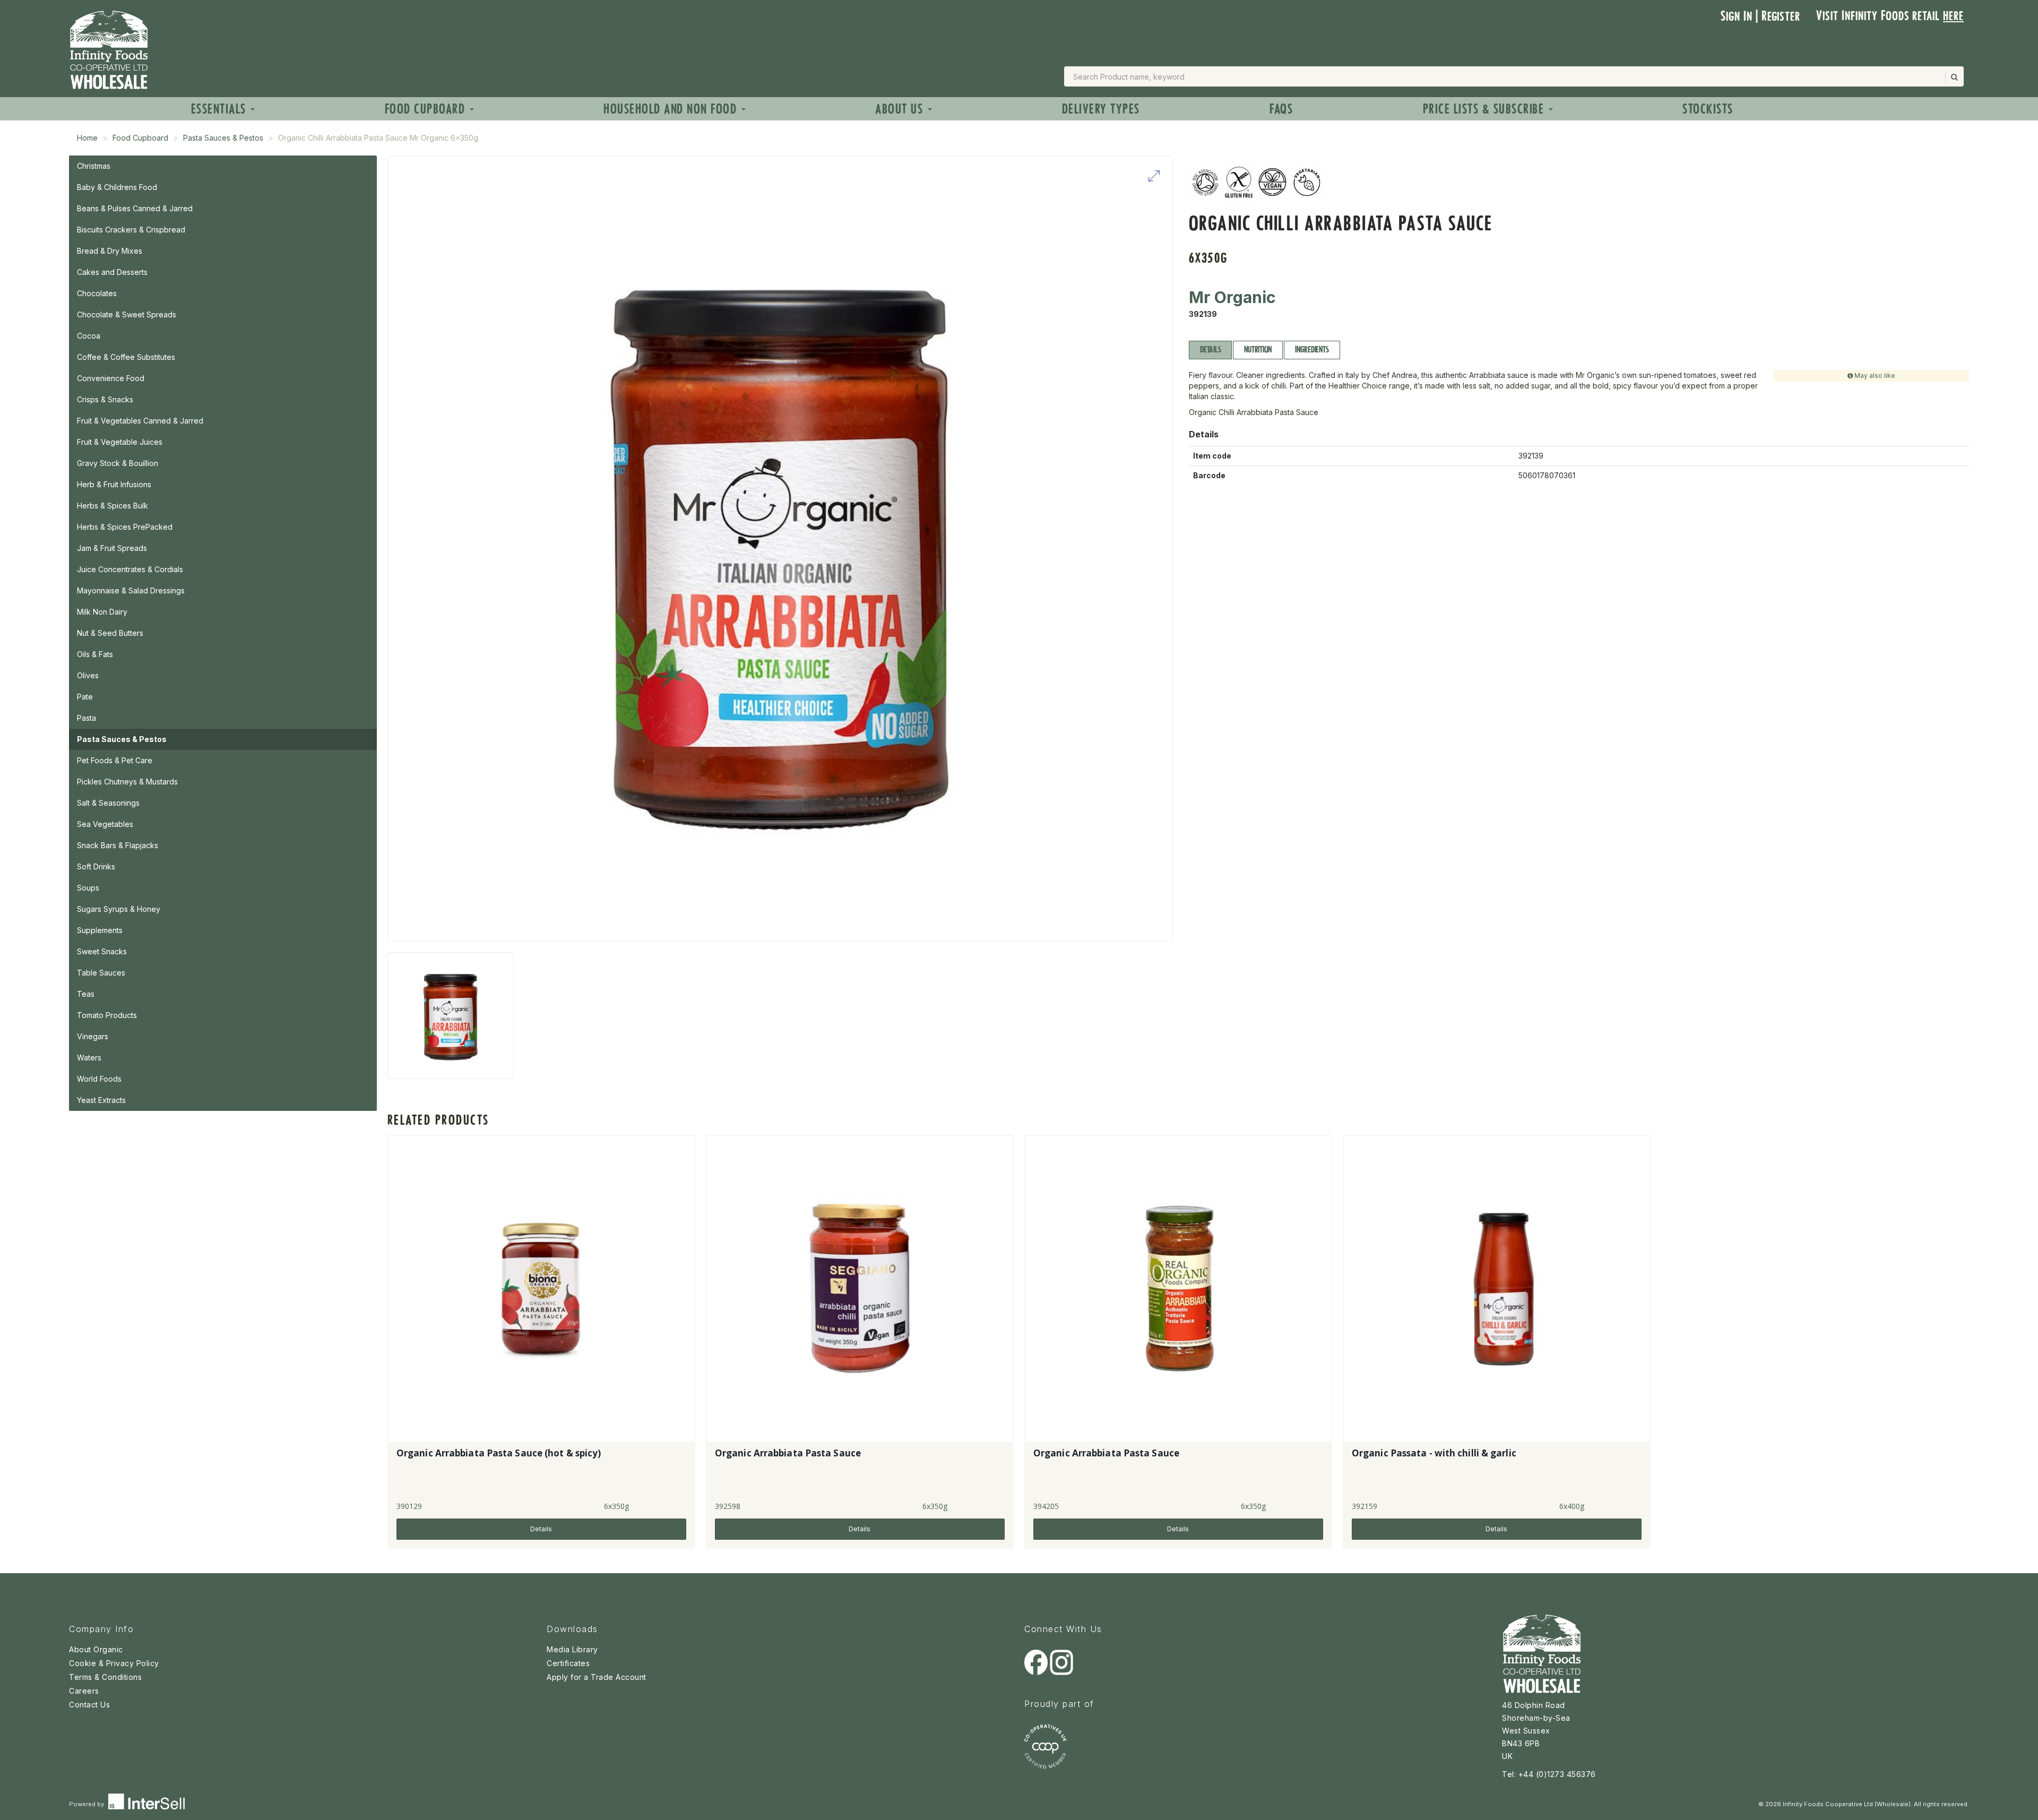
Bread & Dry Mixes (110, 251)
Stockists (1708, 109)
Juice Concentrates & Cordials (130, 569)
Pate (85, 697)
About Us (901, 109)
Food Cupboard (427, 109)
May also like (1874, 376)
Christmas (94, 166)
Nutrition (1258, 350)
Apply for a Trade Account (597, 1677)
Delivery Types (1101, 109)
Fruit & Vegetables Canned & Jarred (140, 421)
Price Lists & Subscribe (1485, 109)
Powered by (87, 1804)
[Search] (1954, 77)
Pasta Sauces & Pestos (223, 138)
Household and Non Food (672, 109)
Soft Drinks (96, 866)
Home (87, 138)
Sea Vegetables (105, 824)
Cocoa (89, 336)
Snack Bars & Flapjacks (118, 845)
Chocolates (97, 293)
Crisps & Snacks (105, 399)
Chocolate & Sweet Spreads (127, 314)
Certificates (568, 1663)
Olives (88, 675)
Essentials (221, 109)
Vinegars (93, 1036)
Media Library (572, 1649)
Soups (88, 888)
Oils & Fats (95, 654)
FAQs (1281, 109)
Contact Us (89, 1705)
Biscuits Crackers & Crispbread (131, 230)
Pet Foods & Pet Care (115, 760)
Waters (89, 1058)
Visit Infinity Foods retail (1890, 16)
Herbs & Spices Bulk (113, 506)
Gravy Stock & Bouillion (118, 463)
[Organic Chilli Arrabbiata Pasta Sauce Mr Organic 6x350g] (451, 1015)
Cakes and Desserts (112, 272)
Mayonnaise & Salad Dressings (131, 590)
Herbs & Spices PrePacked (125, 527)
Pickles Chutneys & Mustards (127, 782)
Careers (84, 1691)
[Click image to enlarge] (780, 549)
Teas (86, 994)
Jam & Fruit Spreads (112, 548)
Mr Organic (1232, 297)
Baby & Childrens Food (117, 187)
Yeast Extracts (101, 1100)
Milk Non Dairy (102, 612)
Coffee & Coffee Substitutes (126, 357)
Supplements (100, 930)
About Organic (96, 1649)
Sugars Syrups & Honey (119, 909)
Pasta (87, 718)
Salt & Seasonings (108, 803)
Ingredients (1312, 350)
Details (1210, 350)
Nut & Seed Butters (110, 633)
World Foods (99, 1079)
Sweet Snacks (102, 951)
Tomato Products (107, 1015)
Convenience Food (111, 378)
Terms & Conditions (105, 1677)
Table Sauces (101, 973)
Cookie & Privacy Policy (114, 1663)
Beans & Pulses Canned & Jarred (135, 208)
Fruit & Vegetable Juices (120, 442)
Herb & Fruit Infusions (114, 484)
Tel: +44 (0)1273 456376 (1549, 1774)
